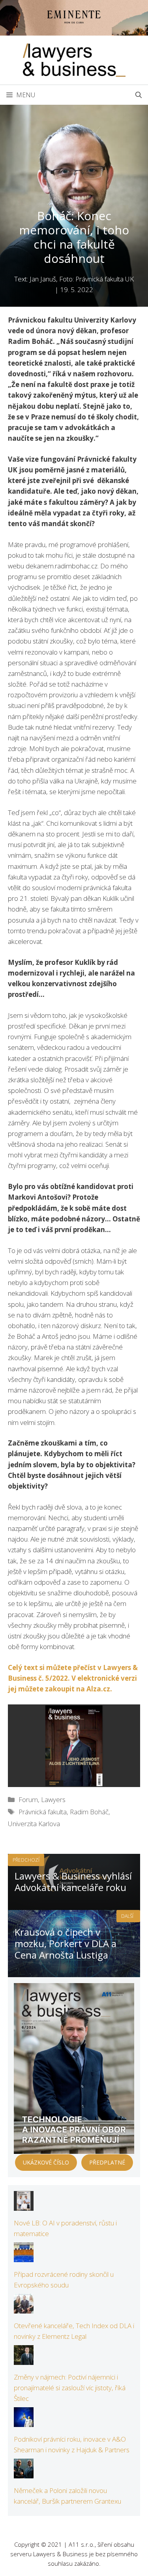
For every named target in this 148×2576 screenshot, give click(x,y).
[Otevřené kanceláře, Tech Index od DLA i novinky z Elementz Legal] (24, 2308)
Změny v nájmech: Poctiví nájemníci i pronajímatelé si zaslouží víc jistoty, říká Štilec (70, 2388)
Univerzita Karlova (34, 1824)
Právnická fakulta (43, 1812)
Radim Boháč (89, 1812)
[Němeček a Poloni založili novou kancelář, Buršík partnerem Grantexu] (24, 2473)
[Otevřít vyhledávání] (139, 95)
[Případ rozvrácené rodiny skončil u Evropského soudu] (24, 2257)
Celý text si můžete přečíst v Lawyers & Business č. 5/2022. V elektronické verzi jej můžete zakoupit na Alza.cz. (73, 1678)
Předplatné (107, 2162)
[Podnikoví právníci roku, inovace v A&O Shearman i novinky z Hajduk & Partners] (24, 2422)
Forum (28, 1799)
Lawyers (53, 1799)
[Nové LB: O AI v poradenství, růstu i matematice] (24, 2205)
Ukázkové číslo (46, 2162)
